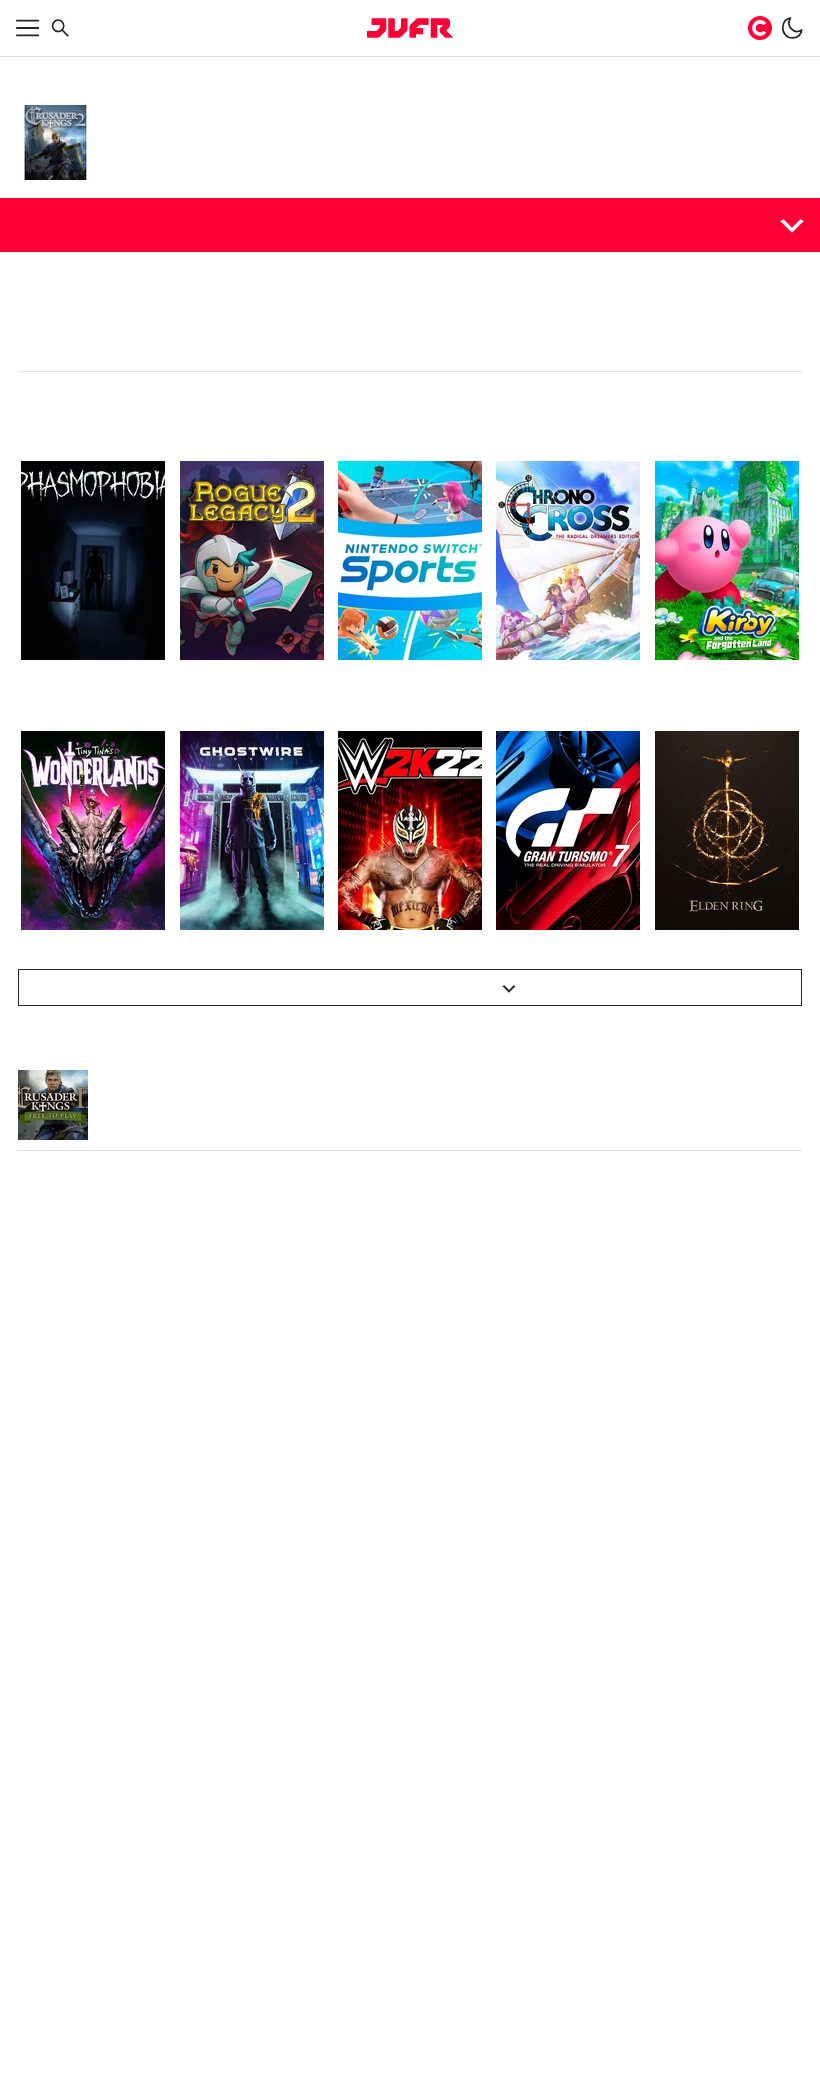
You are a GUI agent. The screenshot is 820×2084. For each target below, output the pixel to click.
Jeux (83, 72)
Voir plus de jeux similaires (399, 987)
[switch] (792, 28)
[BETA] (410, 28)
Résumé (53, 224)
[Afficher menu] (28, 28)
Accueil (38, 72)
